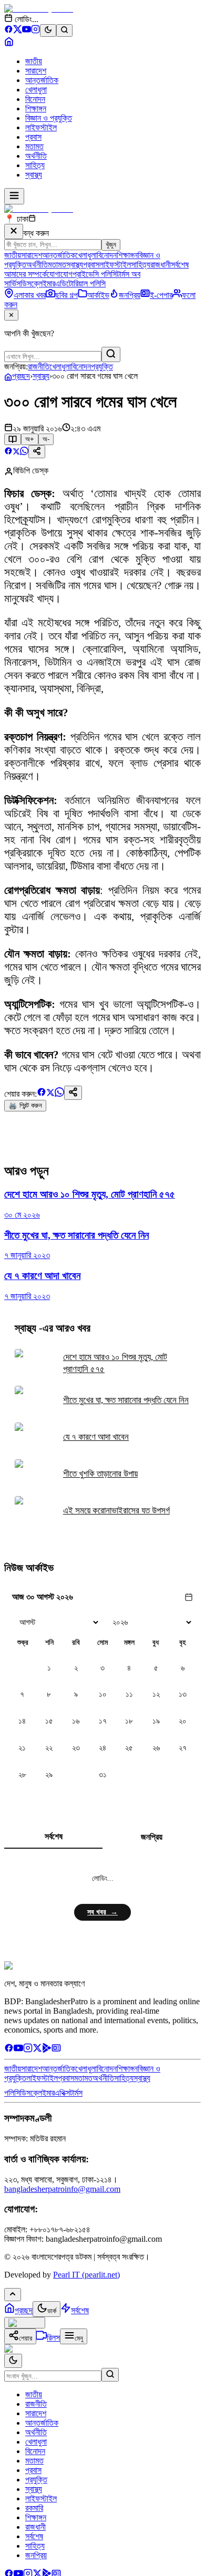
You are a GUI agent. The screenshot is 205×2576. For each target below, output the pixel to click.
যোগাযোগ (60, 274)
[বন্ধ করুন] (14, 231)
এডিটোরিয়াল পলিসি (80, 284)
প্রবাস (33, 137)
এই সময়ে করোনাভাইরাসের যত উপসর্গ (116, 1511)
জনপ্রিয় (152, 1837)
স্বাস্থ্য (34, 175)
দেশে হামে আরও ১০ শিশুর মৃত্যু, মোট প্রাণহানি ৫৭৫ (115, 1363)
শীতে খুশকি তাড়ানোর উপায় (100, 1474)
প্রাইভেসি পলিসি (95, 274)
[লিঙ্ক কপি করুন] (73, 1093)
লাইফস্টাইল (41, 127)
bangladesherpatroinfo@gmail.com (62, 2189)
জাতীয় (34, 61)
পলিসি (12, 2093)
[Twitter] (37, 2050)
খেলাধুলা (36, 90)
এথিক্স (62, 2093)
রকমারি (34, 2508)
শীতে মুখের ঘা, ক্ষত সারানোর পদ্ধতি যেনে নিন (126, 1400)
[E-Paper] (56, 2050)
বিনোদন (35, 99)
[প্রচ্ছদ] (9, 43)
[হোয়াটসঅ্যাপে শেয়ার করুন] (24, 452)
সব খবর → (102, 1912)
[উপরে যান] (13, 2295)
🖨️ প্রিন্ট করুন (25, 1105)
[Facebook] (9, 31)
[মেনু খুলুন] (14, 196)
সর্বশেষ (180, 265)
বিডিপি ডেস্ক (31, 471)
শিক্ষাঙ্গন (36, 109)
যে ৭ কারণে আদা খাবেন (96, 1437)
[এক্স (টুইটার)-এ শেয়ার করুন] (16, 452)
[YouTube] (27, 31)
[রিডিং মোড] (13, 439)
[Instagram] (35, 31)
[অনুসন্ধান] (110, 2375)
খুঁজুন (111, 245)
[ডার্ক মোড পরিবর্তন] (13, 2361)
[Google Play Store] (47, 2050)
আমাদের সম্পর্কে (25, 274)
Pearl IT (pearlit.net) (86, 2275)
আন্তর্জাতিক (42, 80)
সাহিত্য (35, 165)
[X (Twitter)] (18, 31)
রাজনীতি (39, 367)
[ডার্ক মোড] (48, 30)
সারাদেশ (36, 71)
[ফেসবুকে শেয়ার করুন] (8, 452)
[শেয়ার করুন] (37, 452)
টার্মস (76, 2093)
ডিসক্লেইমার (38, 284)
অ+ (30, 439)
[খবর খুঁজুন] (64, 30)
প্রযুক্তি (102, 367)
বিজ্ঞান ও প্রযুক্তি (49, 118)
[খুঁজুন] (111, 354)
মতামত (34, 146)
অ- (46, 439)
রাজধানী (161, 265)
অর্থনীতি (36, 156)
